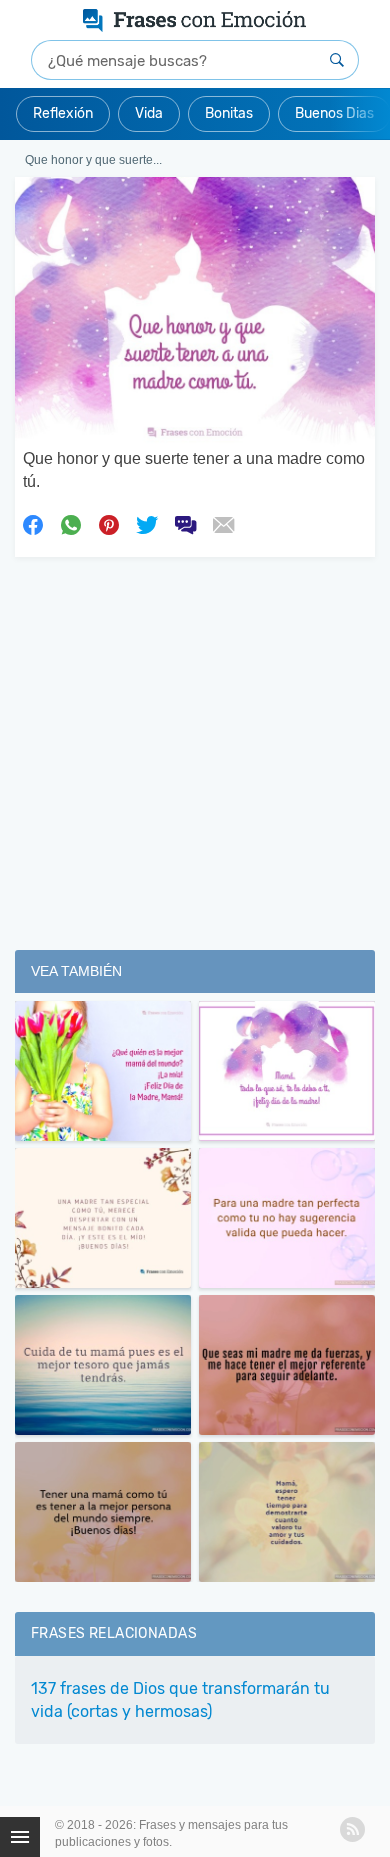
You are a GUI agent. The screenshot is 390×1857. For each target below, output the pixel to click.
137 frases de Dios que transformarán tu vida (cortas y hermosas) (180, 1700)
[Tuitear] (147, 524)
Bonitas (229, 113)
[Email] (223, 524)
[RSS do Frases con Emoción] (352, 1829)
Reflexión (63, 113)
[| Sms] (185, 524)
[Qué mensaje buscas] (337, 60)
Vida (149, 113)
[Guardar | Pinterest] (109, 524)
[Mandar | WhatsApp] (71, 524)
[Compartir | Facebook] (33, 524)
